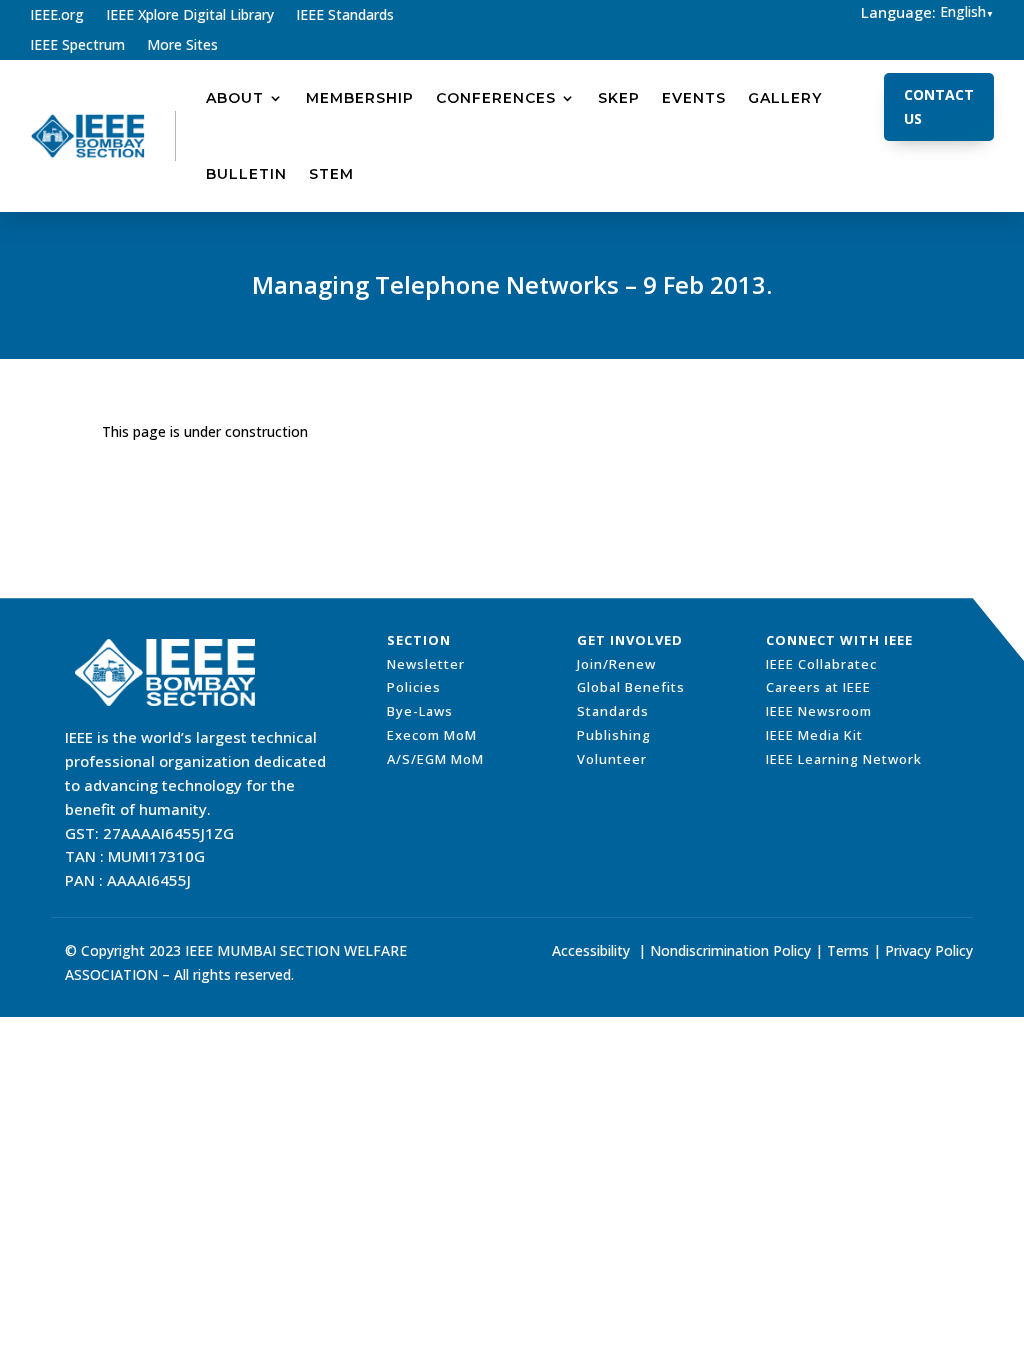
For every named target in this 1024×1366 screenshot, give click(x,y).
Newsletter (426, 664)
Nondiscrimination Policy (730, 950)
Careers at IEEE (818, 687)
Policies (414, 687)
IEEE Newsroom (819, 711)
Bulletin (246, 174)
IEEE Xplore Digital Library (190, 16)
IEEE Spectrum (77, 46)
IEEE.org (57, 16)
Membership (360, 98)
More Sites (182, 46)
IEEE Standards (345, 16)
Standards (613, 711)
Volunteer (612, 759)
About (235, 98)
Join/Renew (616, 664)
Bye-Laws (420, 711)
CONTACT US (939, 106)
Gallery (785, 98)
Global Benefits (631, 687)
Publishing (614, 735)
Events (694, 98)
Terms (848, 950)
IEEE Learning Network (844, 759)
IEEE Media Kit (814, 735)
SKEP (619, 98)
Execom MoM (432, 735)
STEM (331, 174)
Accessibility (591, 950)
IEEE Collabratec (821, 664)
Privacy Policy (929, 950)
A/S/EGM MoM (435, 759)
